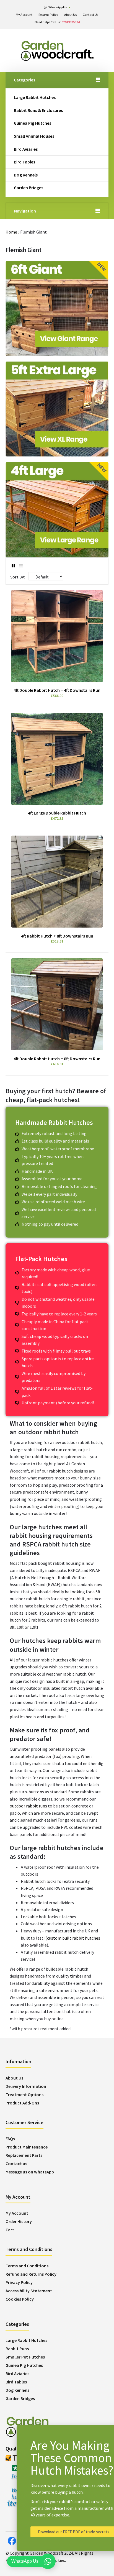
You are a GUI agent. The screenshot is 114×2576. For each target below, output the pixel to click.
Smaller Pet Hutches (25, 2357)
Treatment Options (24, 2094)
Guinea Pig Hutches (33, 123)
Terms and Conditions (27, 2266)
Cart (10, 2230)
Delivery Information (26, 2086)
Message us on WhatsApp (30, 2172)
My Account (17, 2213)
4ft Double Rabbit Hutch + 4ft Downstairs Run (57, 690)
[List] (21, 566)
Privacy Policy (19, 2282)
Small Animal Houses (34, 136)
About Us (14, 2078)
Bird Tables (24, 162)
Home (11, 232)
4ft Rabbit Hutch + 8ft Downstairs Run (57, 936)
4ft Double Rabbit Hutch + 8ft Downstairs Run (57, 1059)
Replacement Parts (24, 2155)
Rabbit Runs (17, 2349)
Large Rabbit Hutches (35, 97)
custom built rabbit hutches (74, 1938)
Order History (19, 2221)
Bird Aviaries (26, 149)
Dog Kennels (26, 175)
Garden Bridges (28, 188)
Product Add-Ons (22, 2103)
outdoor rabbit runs (28, 1806)
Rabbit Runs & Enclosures (38, 110)
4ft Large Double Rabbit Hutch (57, 813)
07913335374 (71, 22)
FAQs (10, 2139)
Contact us (16, 2163)
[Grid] (13, 566)
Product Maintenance (27, 2147)
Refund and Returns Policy (31, 2274)
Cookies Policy (20, 2299)
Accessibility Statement (29, 2291)
